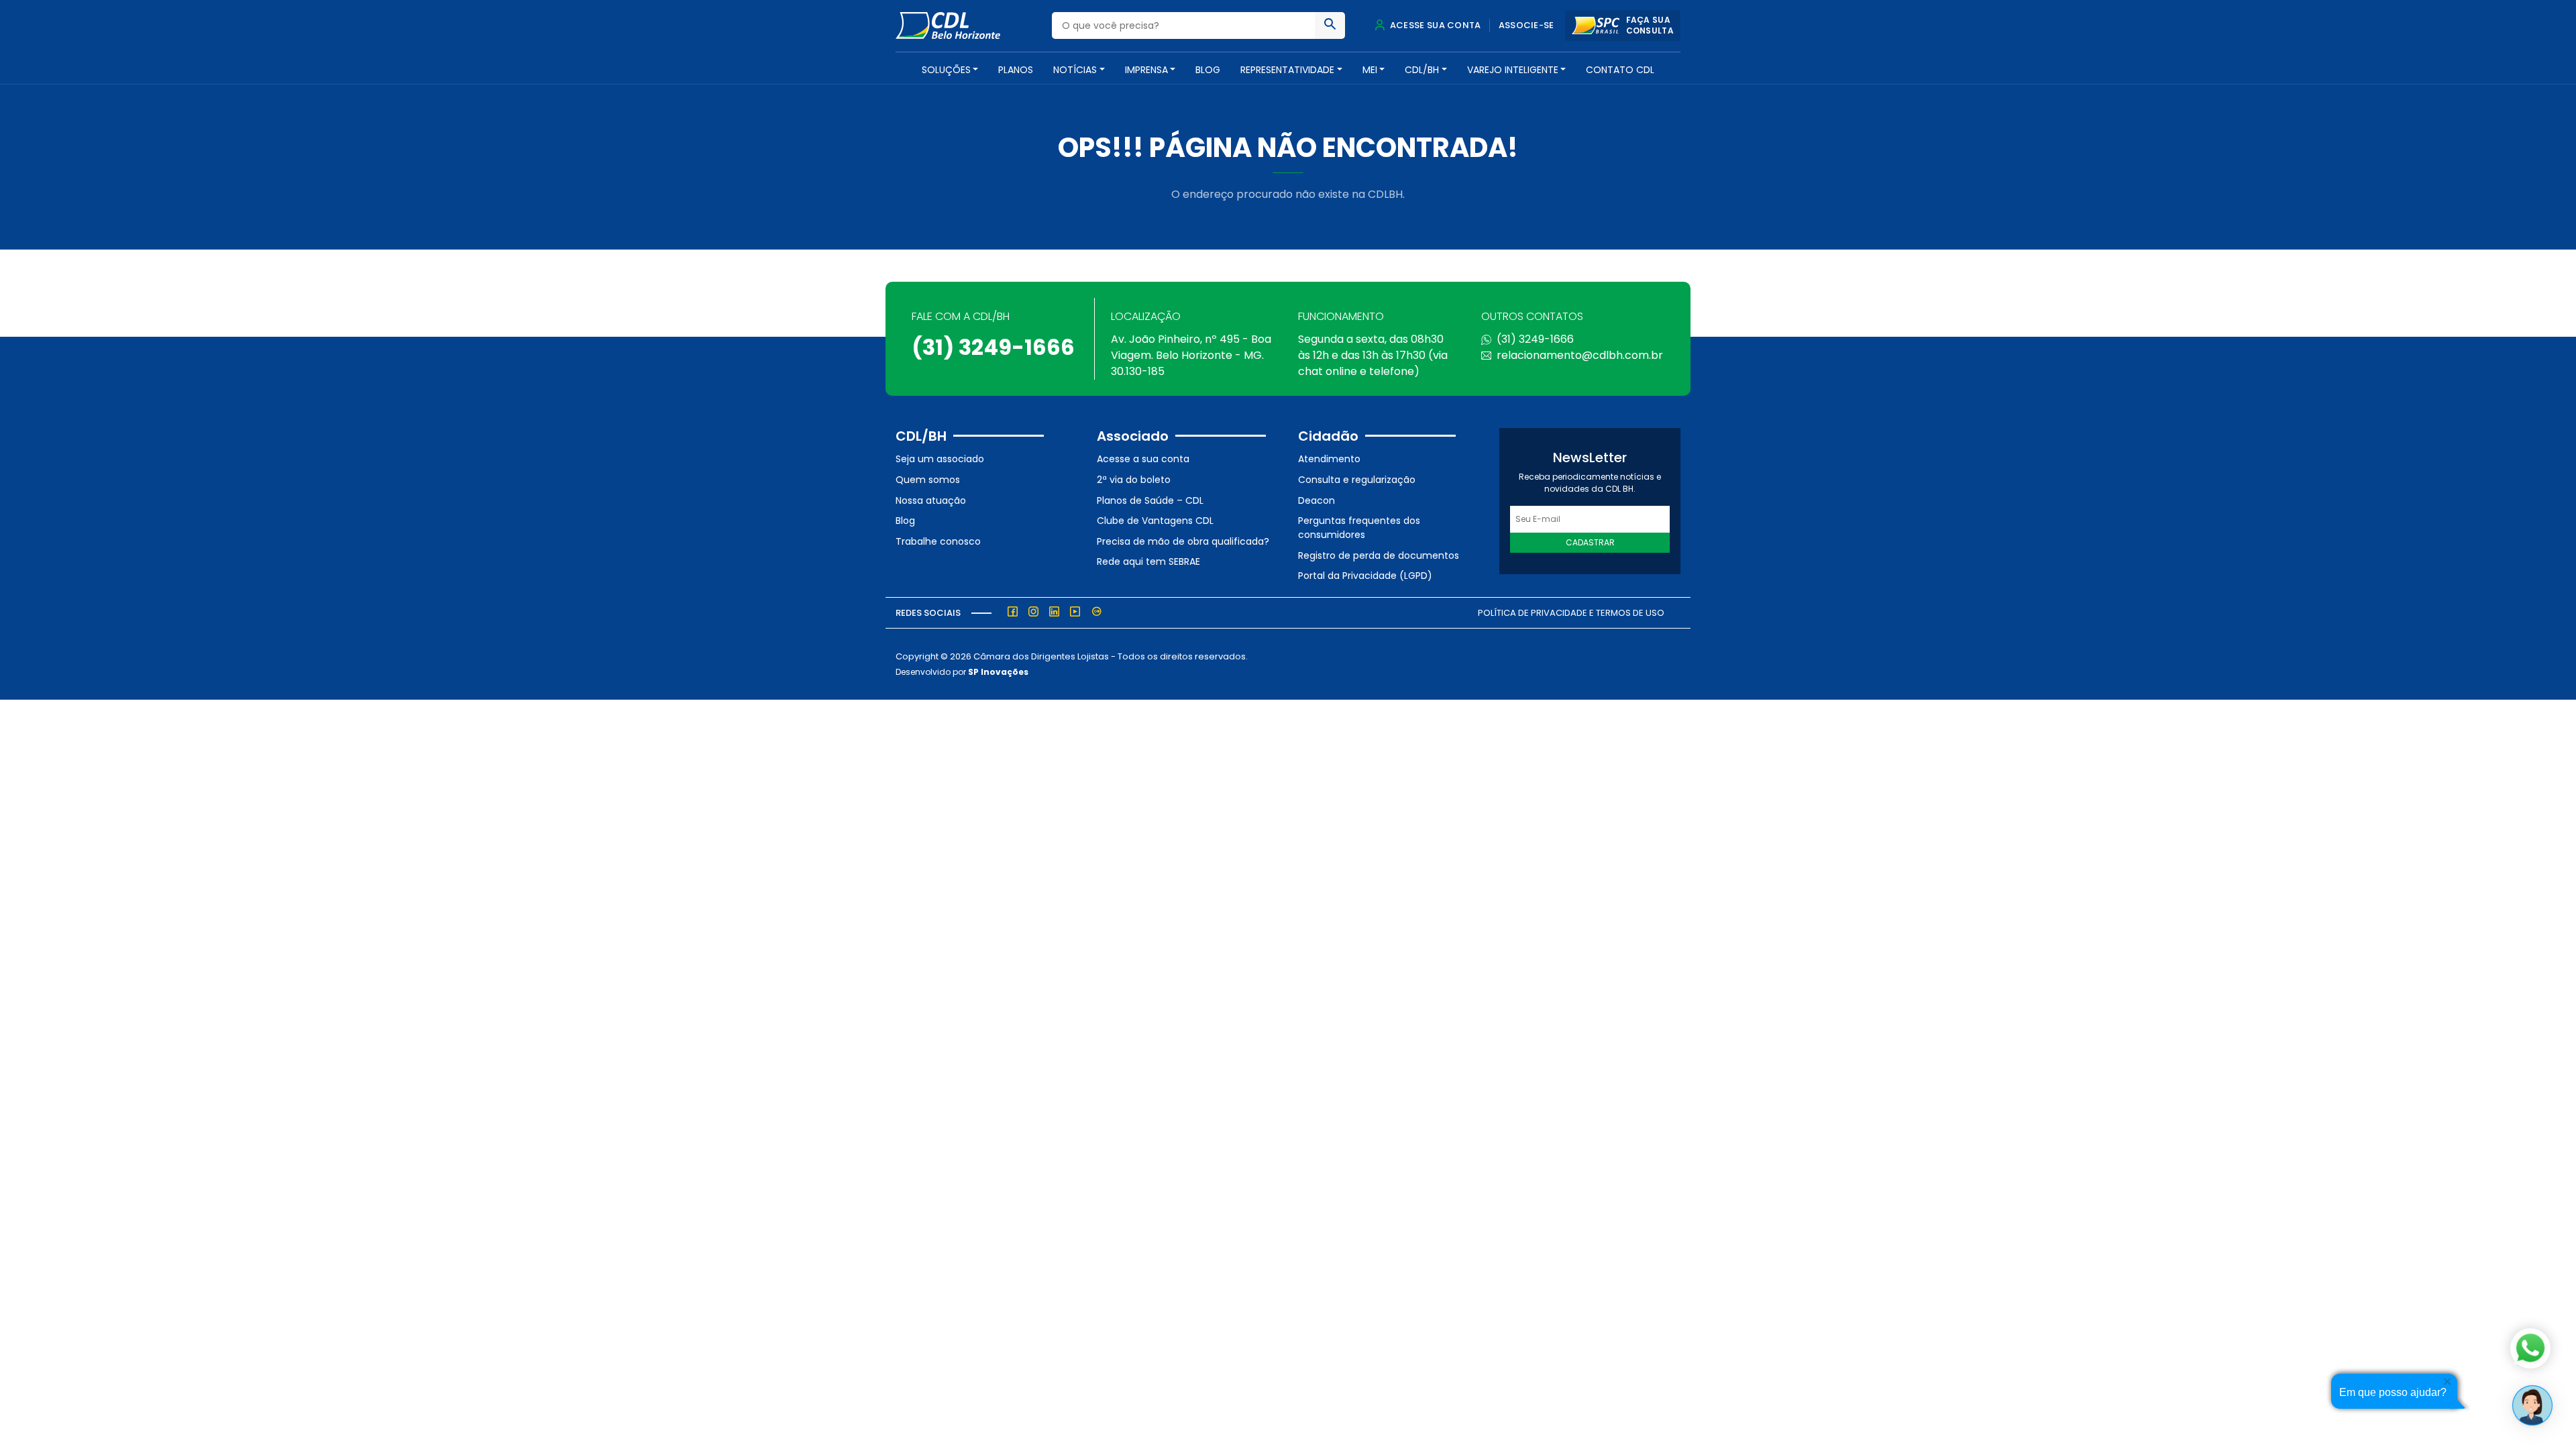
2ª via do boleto (1134, 480)
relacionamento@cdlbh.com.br (1580, 355)
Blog (1208, 70)
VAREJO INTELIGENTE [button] (1513, 70)
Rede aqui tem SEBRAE (1148, 561)
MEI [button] (1370, 70)
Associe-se (1526, 25)
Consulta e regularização (1357, 480)
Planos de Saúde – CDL (1150, 500)
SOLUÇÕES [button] (946, 70)
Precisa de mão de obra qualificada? (1183, 541)
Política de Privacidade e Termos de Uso (1571, 613)
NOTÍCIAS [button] (1075, 70)
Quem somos (928, 480)
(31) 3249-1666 (993, 347)
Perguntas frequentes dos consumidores (1359, 528)
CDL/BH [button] (1422, 70)
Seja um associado (940, 459)
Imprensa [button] (1146, 70)
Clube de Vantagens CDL (1155, 521)
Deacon (1317, 500)
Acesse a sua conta (1143, 459)
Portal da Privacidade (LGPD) (1365, 576)
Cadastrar (1590, 542)
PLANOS (1016, 70)
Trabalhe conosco (938, 541)
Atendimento (1329, 459)
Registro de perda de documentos (1379, 555)
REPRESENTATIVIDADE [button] (1287, 70)
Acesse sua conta (1434, 25)
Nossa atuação (931, 500)
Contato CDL (1620, 70)
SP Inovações (998, 672)
